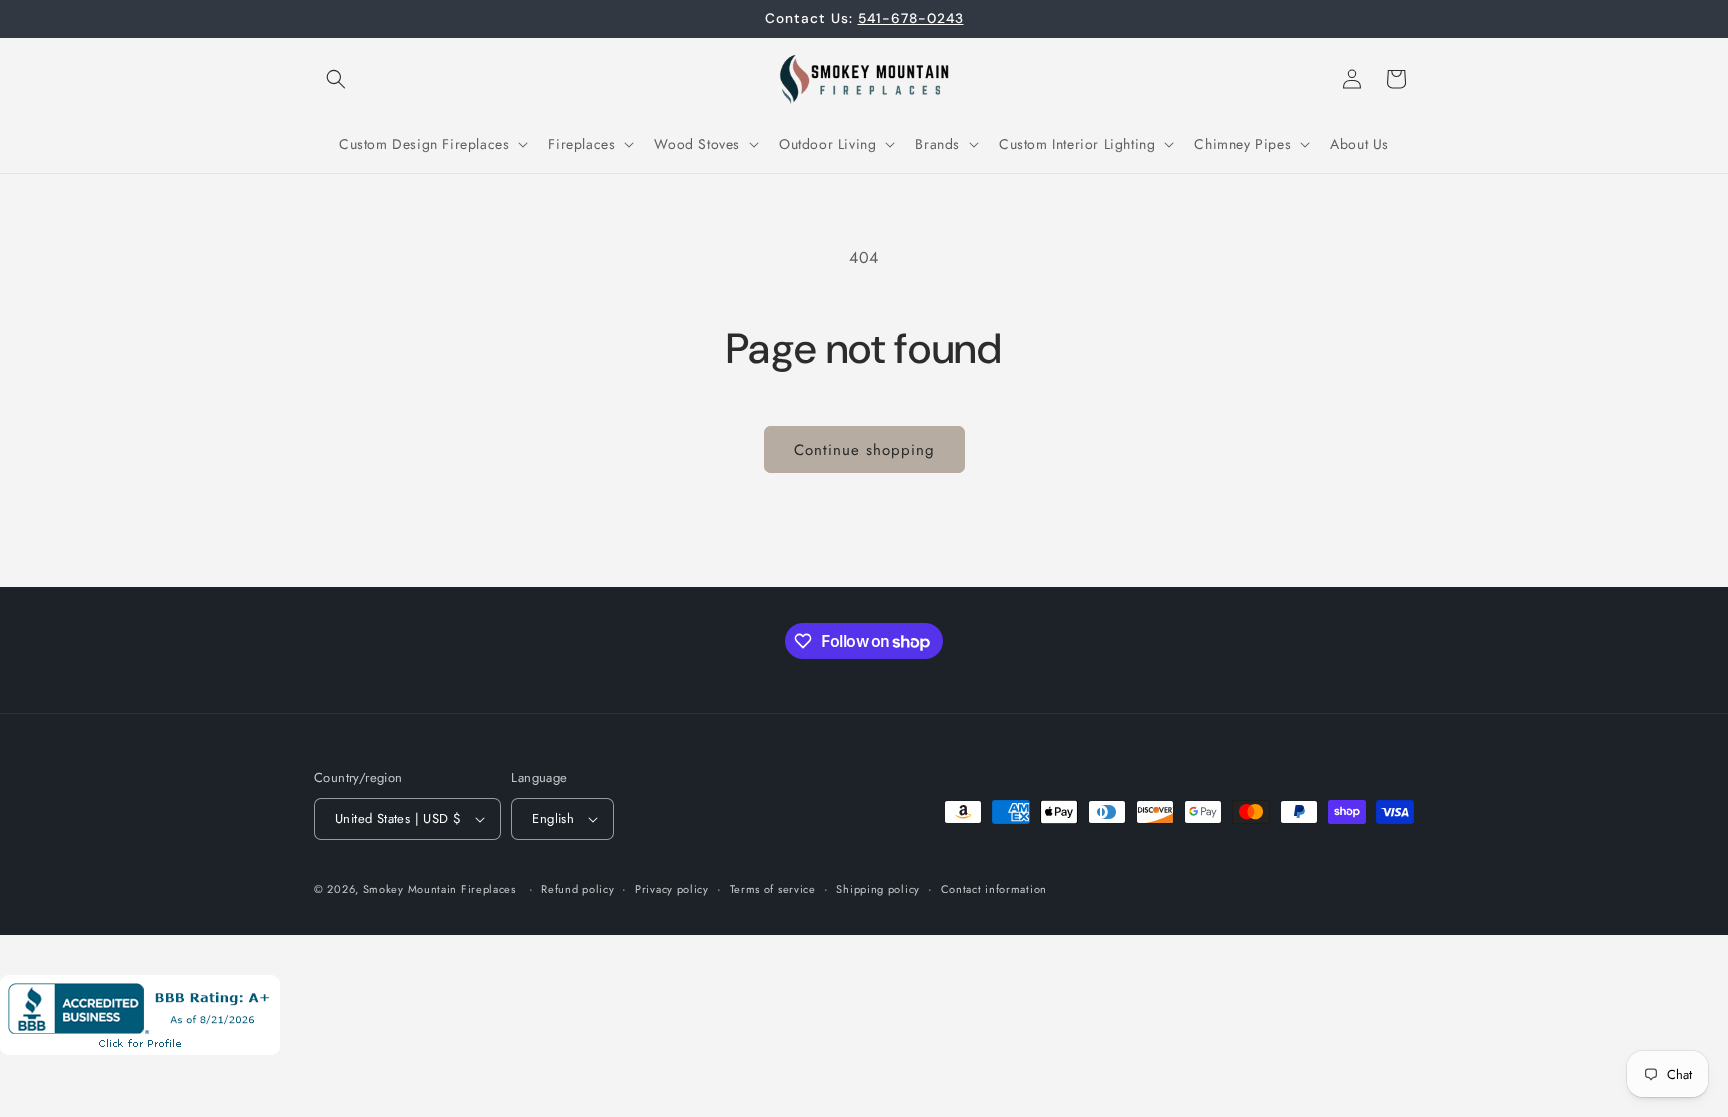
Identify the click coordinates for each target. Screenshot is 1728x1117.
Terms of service (773, 889)
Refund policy (577, 889)
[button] (336, 79)
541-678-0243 (911, 18)
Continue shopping (864, 450)
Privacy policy (672, 889)
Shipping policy (878, 889)
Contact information (994, 889)
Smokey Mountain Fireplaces (439, 889)
